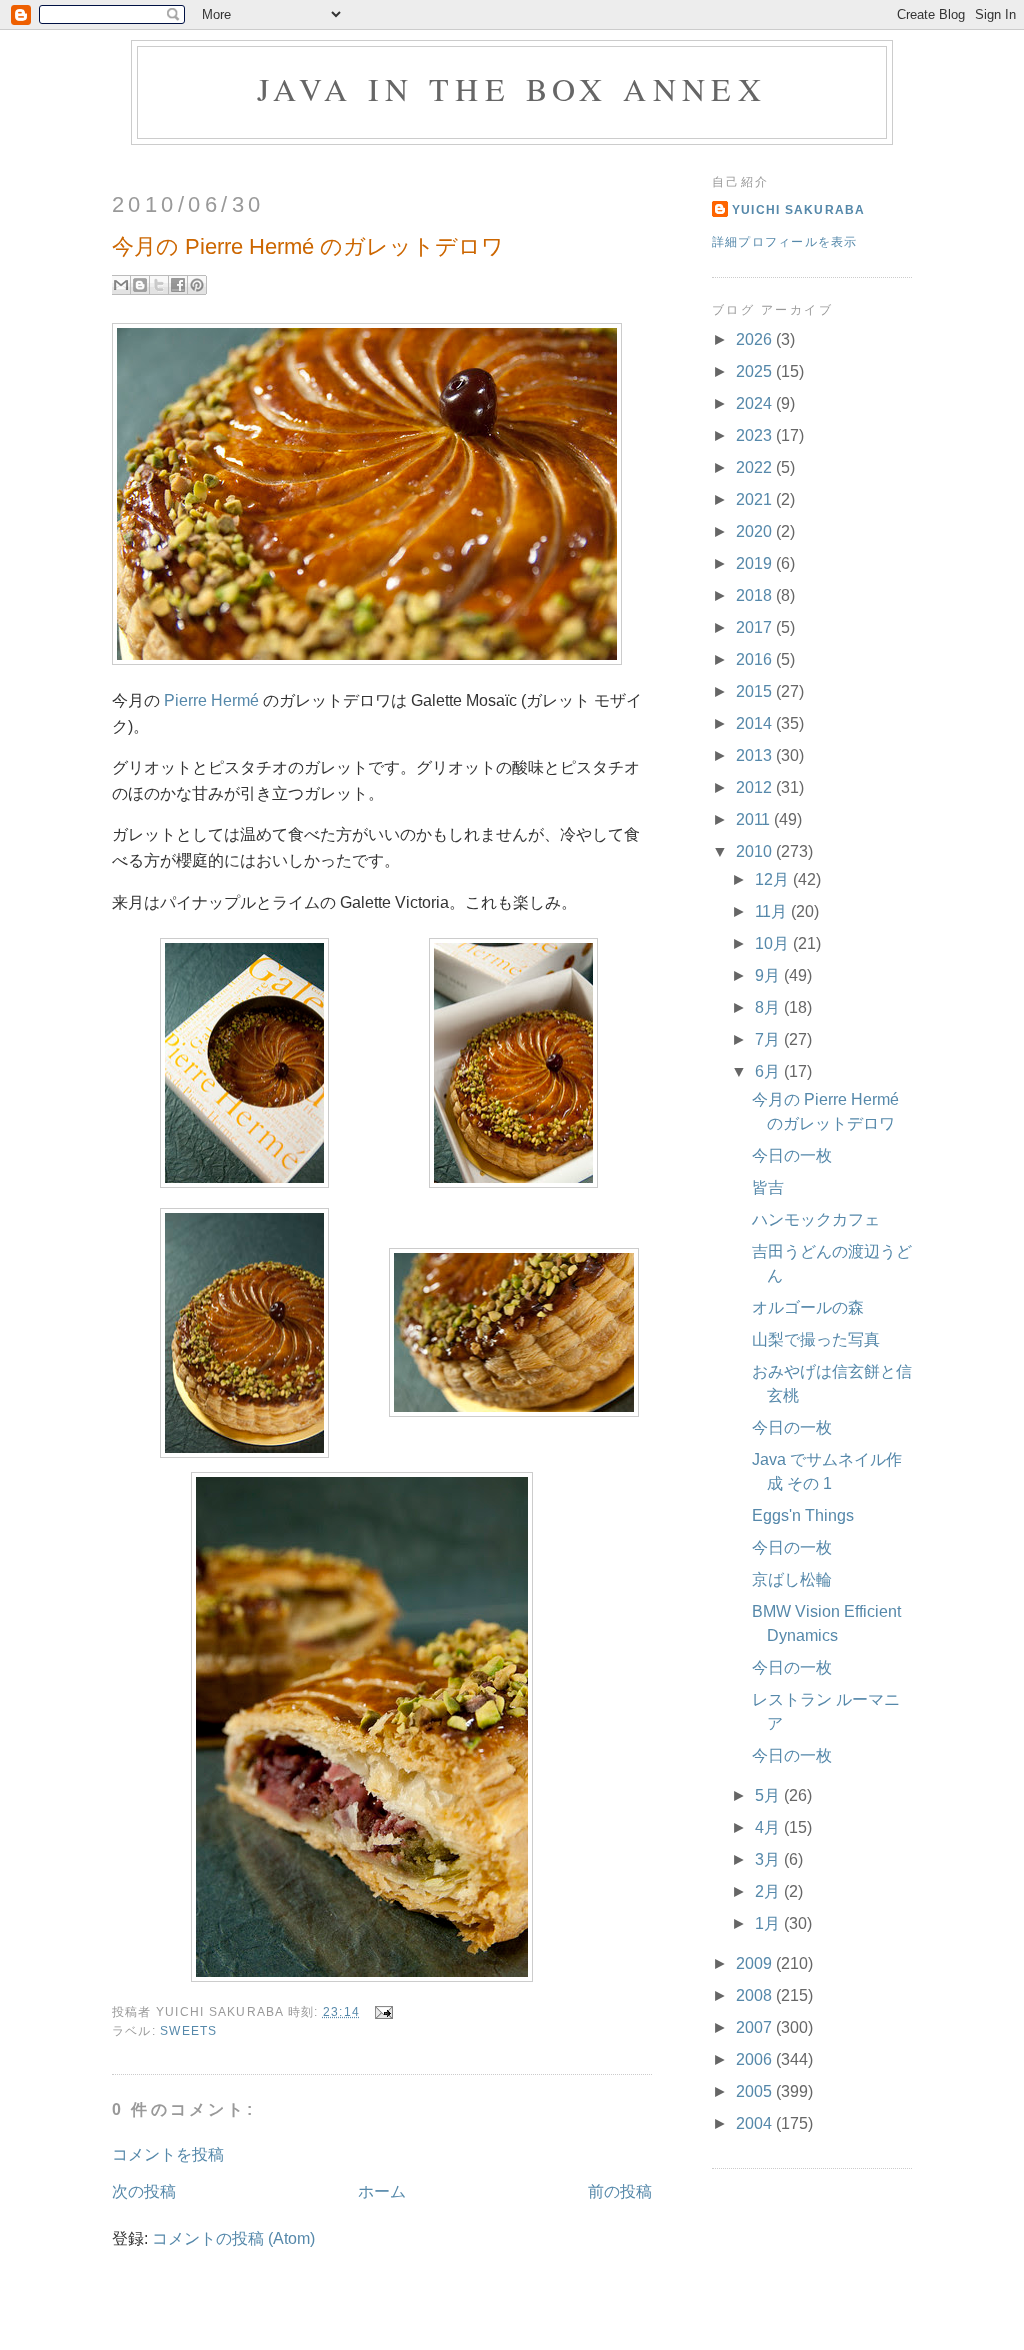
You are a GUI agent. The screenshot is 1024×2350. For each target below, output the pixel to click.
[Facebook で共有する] (178, 285)
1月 (769, 1923)
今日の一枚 (792, 1155)
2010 (756, 851)
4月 (769, 1827)
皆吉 (768, 1187)
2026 (756, 339)
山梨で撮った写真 (816, 1339)
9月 (769, 975)
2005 (756, 2091)
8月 (769, 1007)
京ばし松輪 (792, 1579)
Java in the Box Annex (512, 88)
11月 (773, 911)
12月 (774, 879)
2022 (756, 467)
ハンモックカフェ (816, 1219)
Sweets (189, 2031)
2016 (756, 659)
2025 (756, 371)
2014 (756, 723)
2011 (755, 819)
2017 (756, 627)
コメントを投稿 (168, 2154)
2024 (756, 403)
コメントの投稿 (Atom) (233, 2238)
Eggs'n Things (803, 1515)
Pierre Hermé (211, 700)
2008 (756, 1995)
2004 (756, 2123)
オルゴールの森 (808, 1307)
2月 (769, 1891)
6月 (769, 1071)
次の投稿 (144, 2191)
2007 (756, 2027)
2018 (756, 595)
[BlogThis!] (140, 285)
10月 (774, 943)
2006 (756, 2059)
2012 (756, 787)
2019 (756, 563)
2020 (756, 531)
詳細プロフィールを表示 (785, 242)
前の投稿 (620, 2191)
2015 (756, 691)
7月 (769, 1039)
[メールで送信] (121, 285)
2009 (756, 1963)
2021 (756, 499)
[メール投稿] (380, 2012)
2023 (756, 435)
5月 (769, 1795)
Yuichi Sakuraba (799, 210)
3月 (769, 1859)
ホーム (382, 2191)
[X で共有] (159, 285)
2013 (756, 755)
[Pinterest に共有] (197, 285)
